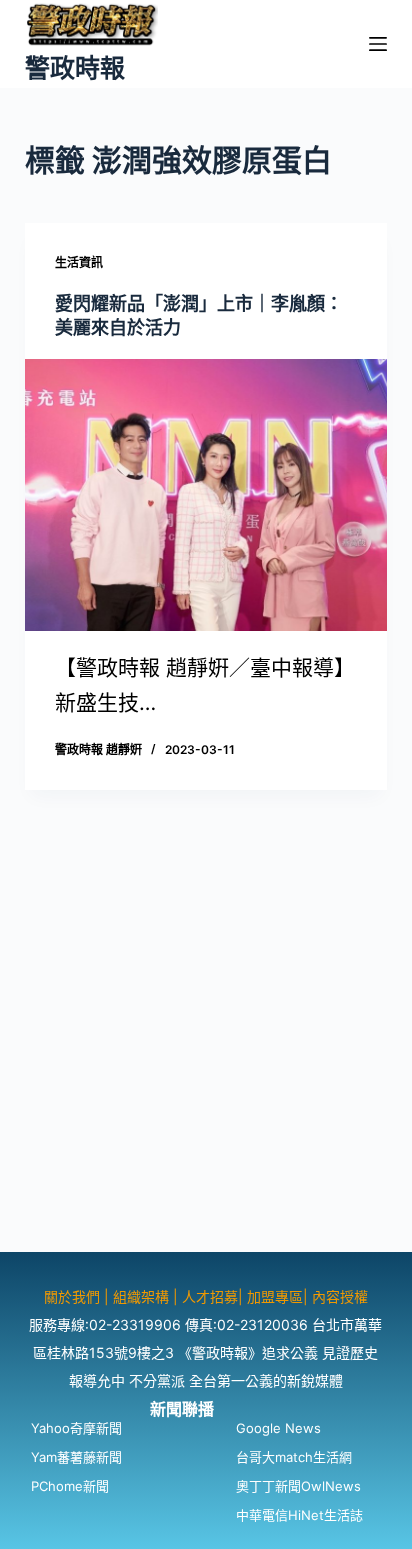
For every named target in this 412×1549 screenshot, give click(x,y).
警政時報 (75, 68)
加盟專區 (275, 1296)
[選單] (378, 44)
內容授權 (340, 1296)
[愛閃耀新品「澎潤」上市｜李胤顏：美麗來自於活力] (206, 495)
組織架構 (141, 1296)
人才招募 (210, 1296)
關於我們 (74, 1296)
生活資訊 (79, 262)
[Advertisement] (206, 1046)
